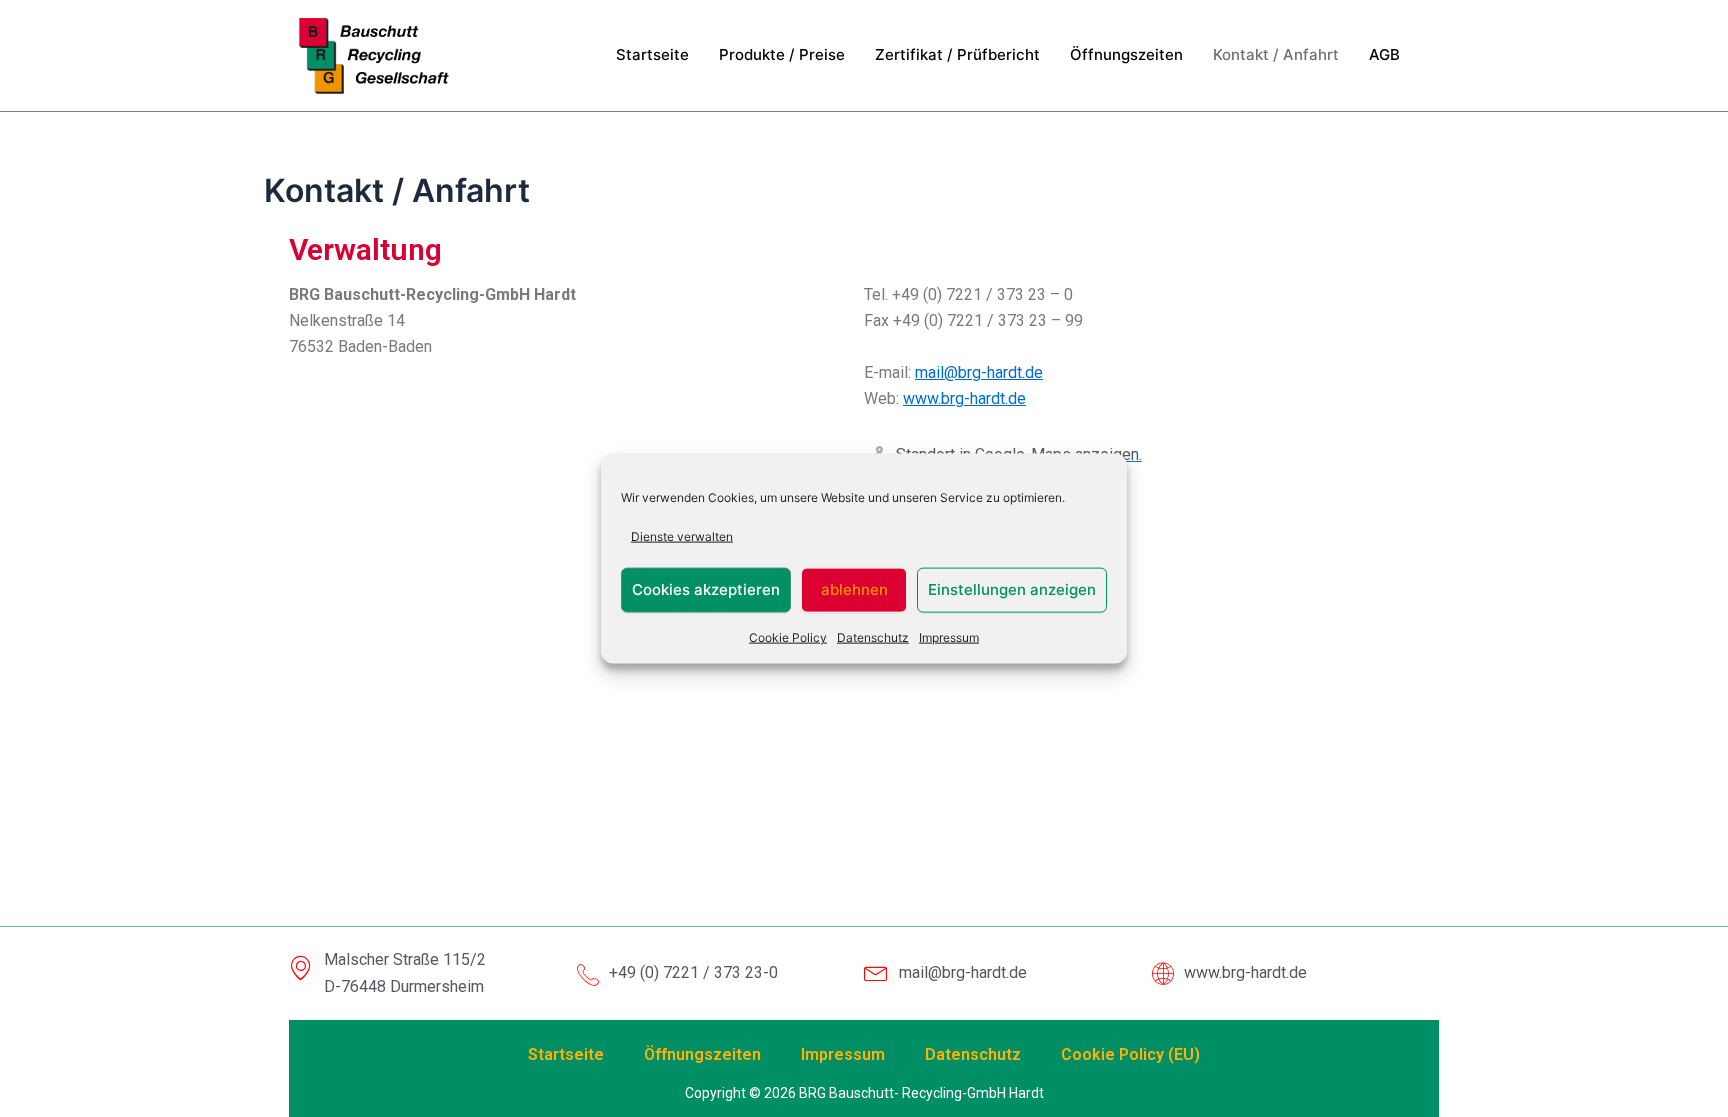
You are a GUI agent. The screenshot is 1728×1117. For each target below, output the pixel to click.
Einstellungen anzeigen (1012, 589)
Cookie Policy (788, 637)
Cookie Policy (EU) (1130, 1054)
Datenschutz (873, 637)
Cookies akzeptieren (706, 589)
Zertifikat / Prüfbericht (957, 54)
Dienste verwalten (682, 535)
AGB (1384, 54)
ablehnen (854, 589)
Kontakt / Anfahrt (1276, 54)
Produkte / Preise (782, 54)
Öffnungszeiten (1126, 54)
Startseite (652, 54)
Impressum (949, 637)
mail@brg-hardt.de (979, 372)
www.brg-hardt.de (964, 398)
